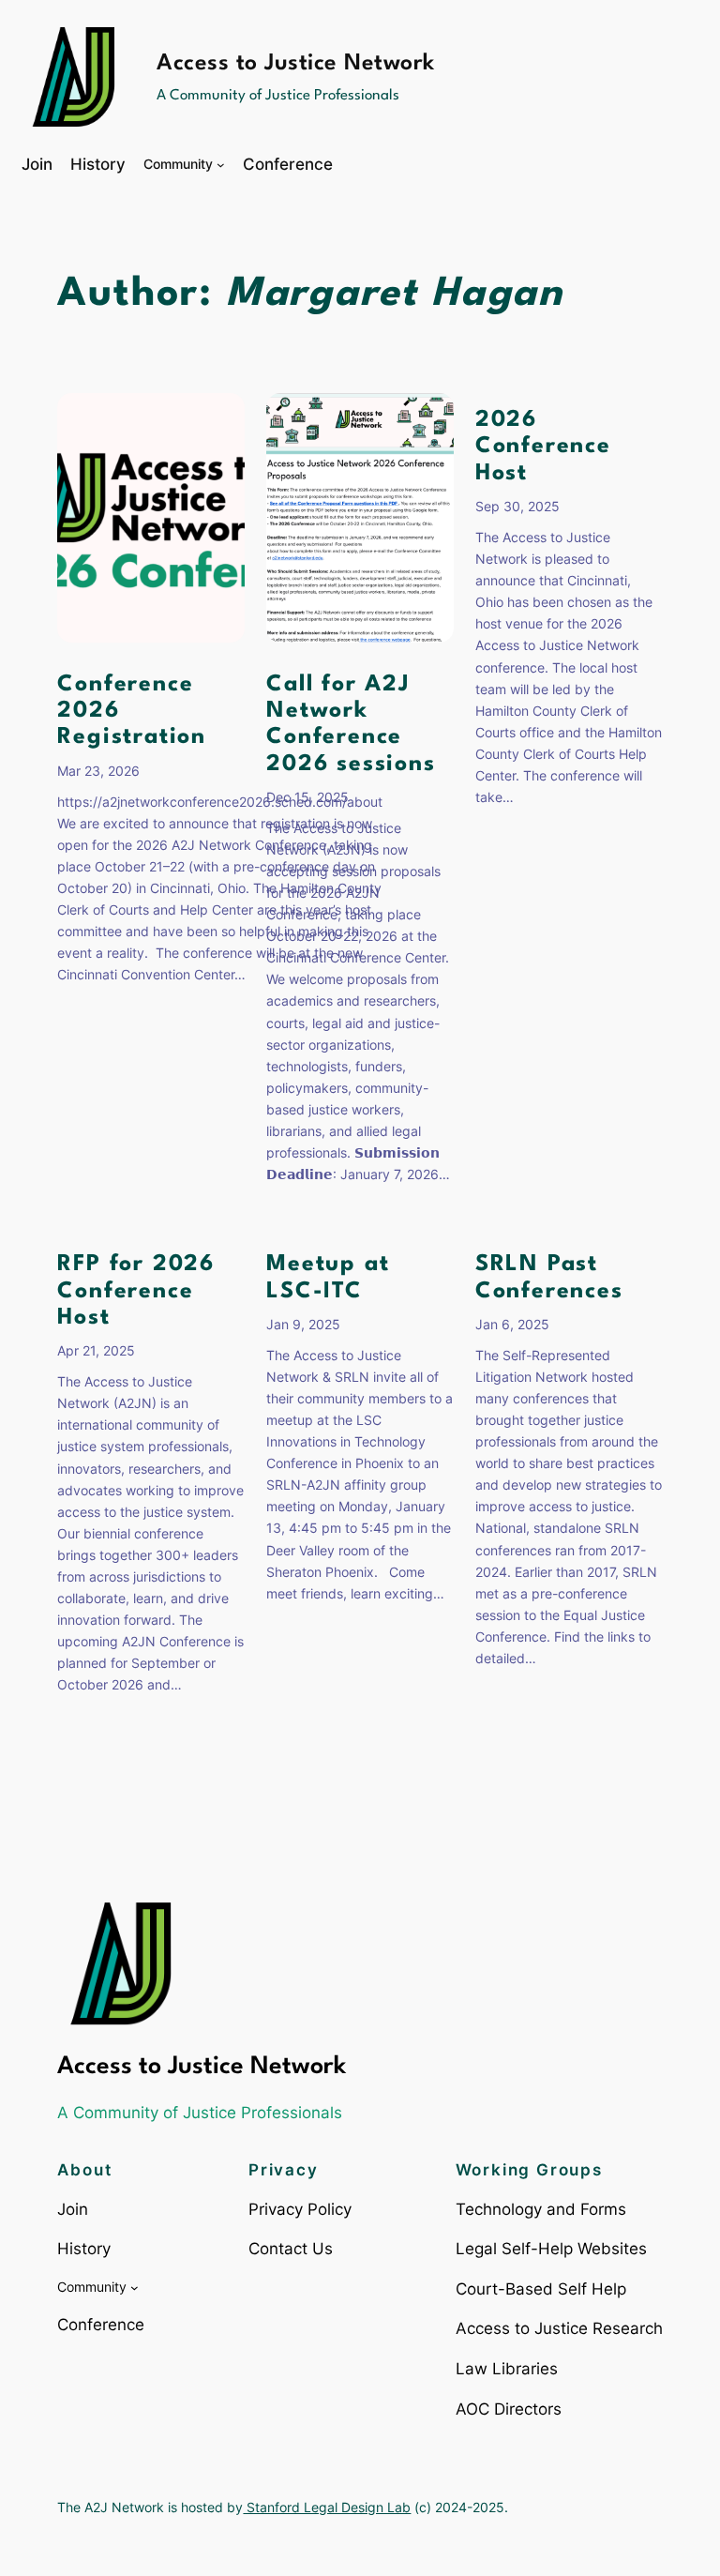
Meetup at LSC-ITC (328, 1278)
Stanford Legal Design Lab (327, 2507)
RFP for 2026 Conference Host (136, 1291)
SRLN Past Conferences (549, 1278)
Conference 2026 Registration (132, 711)
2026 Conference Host (543, 447)
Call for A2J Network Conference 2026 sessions (351, 725)
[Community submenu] (221, 165)
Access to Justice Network (296, 64)
